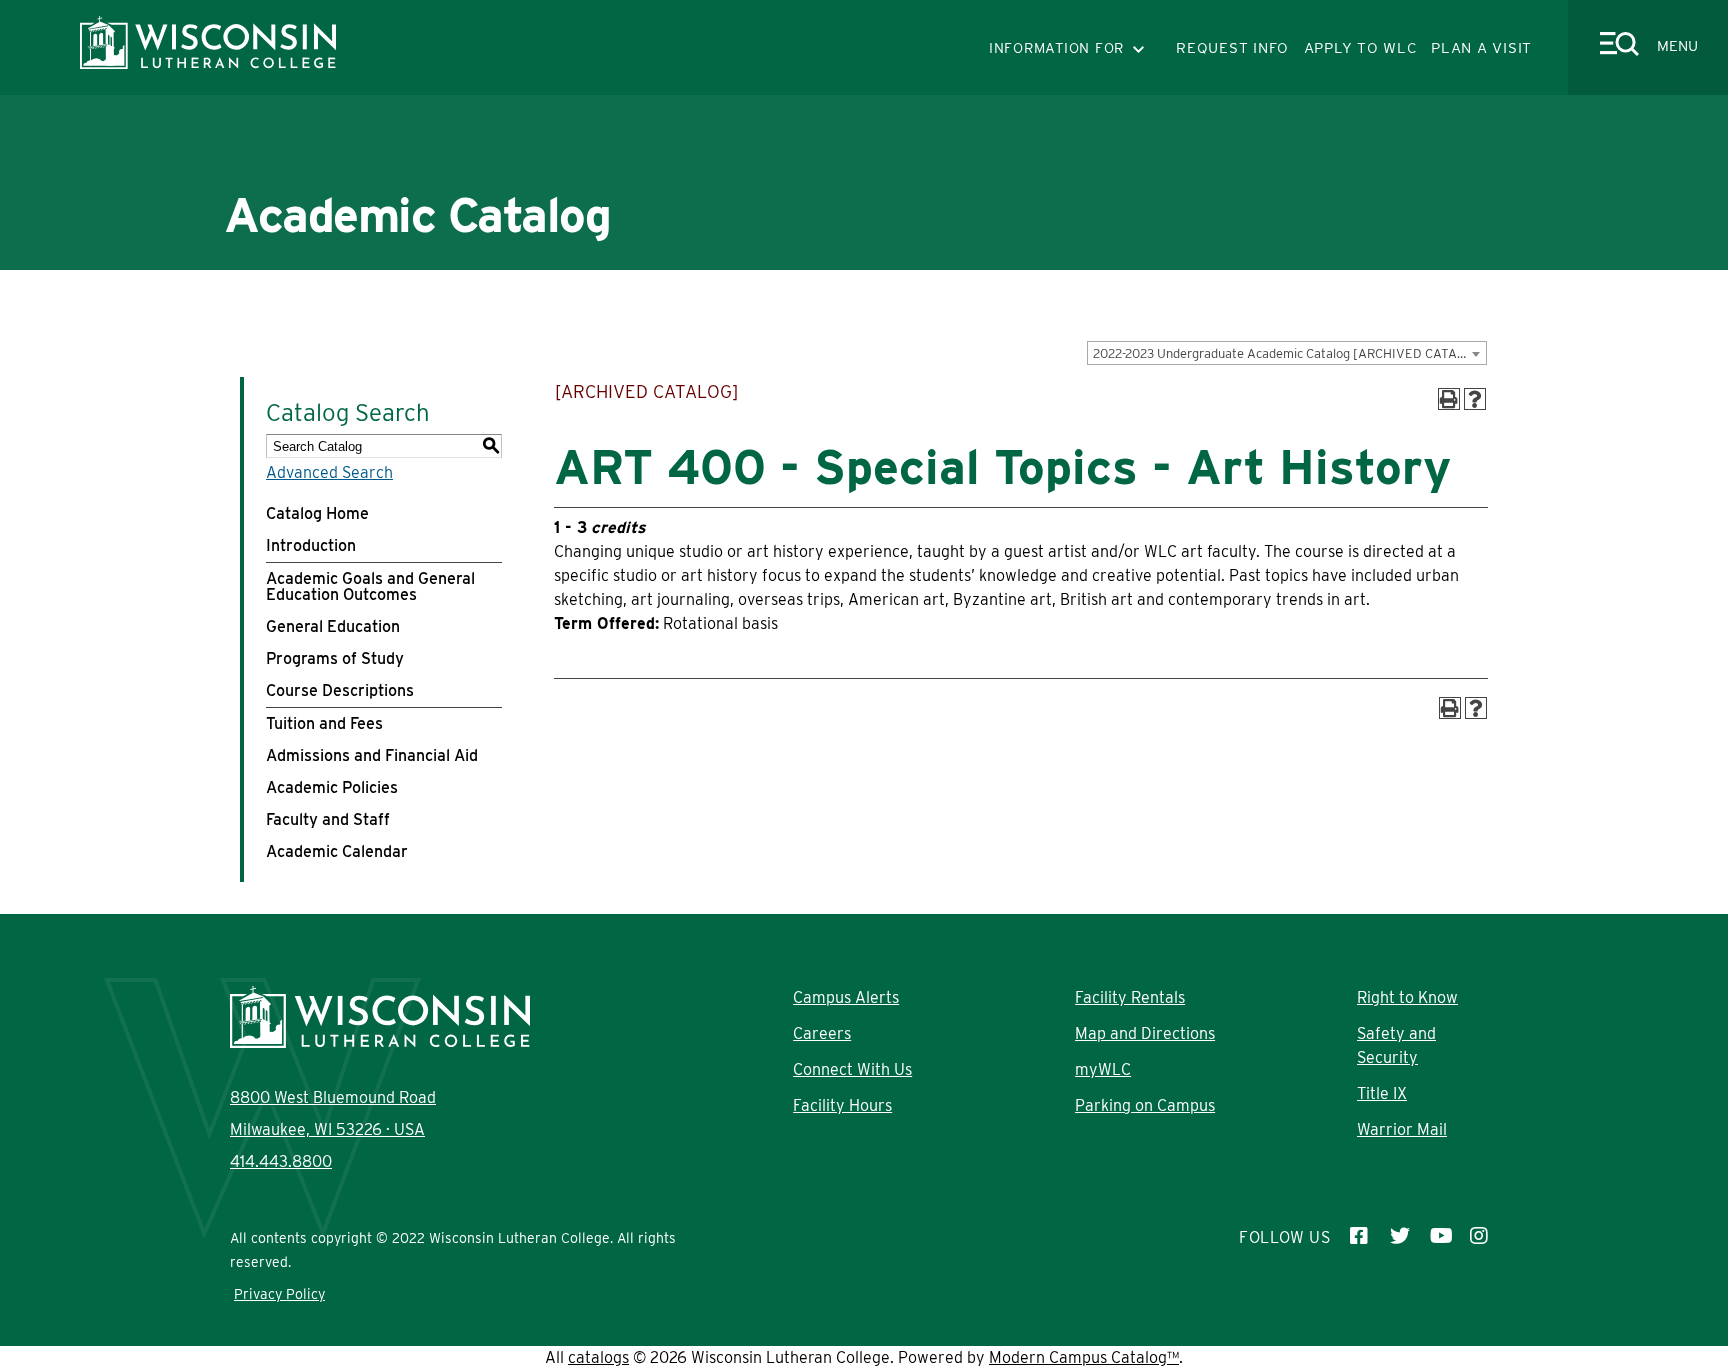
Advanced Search (329, 472)
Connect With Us (852, 1069)
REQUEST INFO (1232, 48)
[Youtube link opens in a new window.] (1440, 1238)
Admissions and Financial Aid (372, 755)
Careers (822, 1033)
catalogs (598, 1357)
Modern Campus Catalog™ (1084, 1357)
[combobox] (1287, 353)
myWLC (1103, 1069)
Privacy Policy (279, 1294)
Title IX (1382, 1093)
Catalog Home (317, 513)
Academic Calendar (337, 851)
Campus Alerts (846, 997)
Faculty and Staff (328, 819)
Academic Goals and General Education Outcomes (370, 586)
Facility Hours (842, 1105)
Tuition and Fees (324, 723)
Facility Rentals (1130, 997)
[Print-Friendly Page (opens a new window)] (1449, 399)
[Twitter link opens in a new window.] (1400, 1238)
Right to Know (1407, 997)
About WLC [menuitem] (417, 298)
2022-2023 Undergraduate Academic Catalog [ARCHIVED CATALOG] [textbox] (1289, 353)
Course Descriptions (340, 690)
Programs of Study (335, 658)
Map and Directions (1145, 1033)
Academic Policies (332, 787)
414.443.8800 (281, 1161)
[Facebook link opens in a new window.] (1360, 1238)
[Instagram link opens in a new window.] (1480, 1238)
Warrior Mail (1402, 1129)
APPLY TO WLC (1360, 48)
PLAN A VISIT (1481, 48)
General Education (333, 626)
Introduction (311, 545)
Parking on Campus (1145, 1105)
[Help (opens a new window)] (1475, 399)
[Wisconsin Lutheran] (208, 63)
